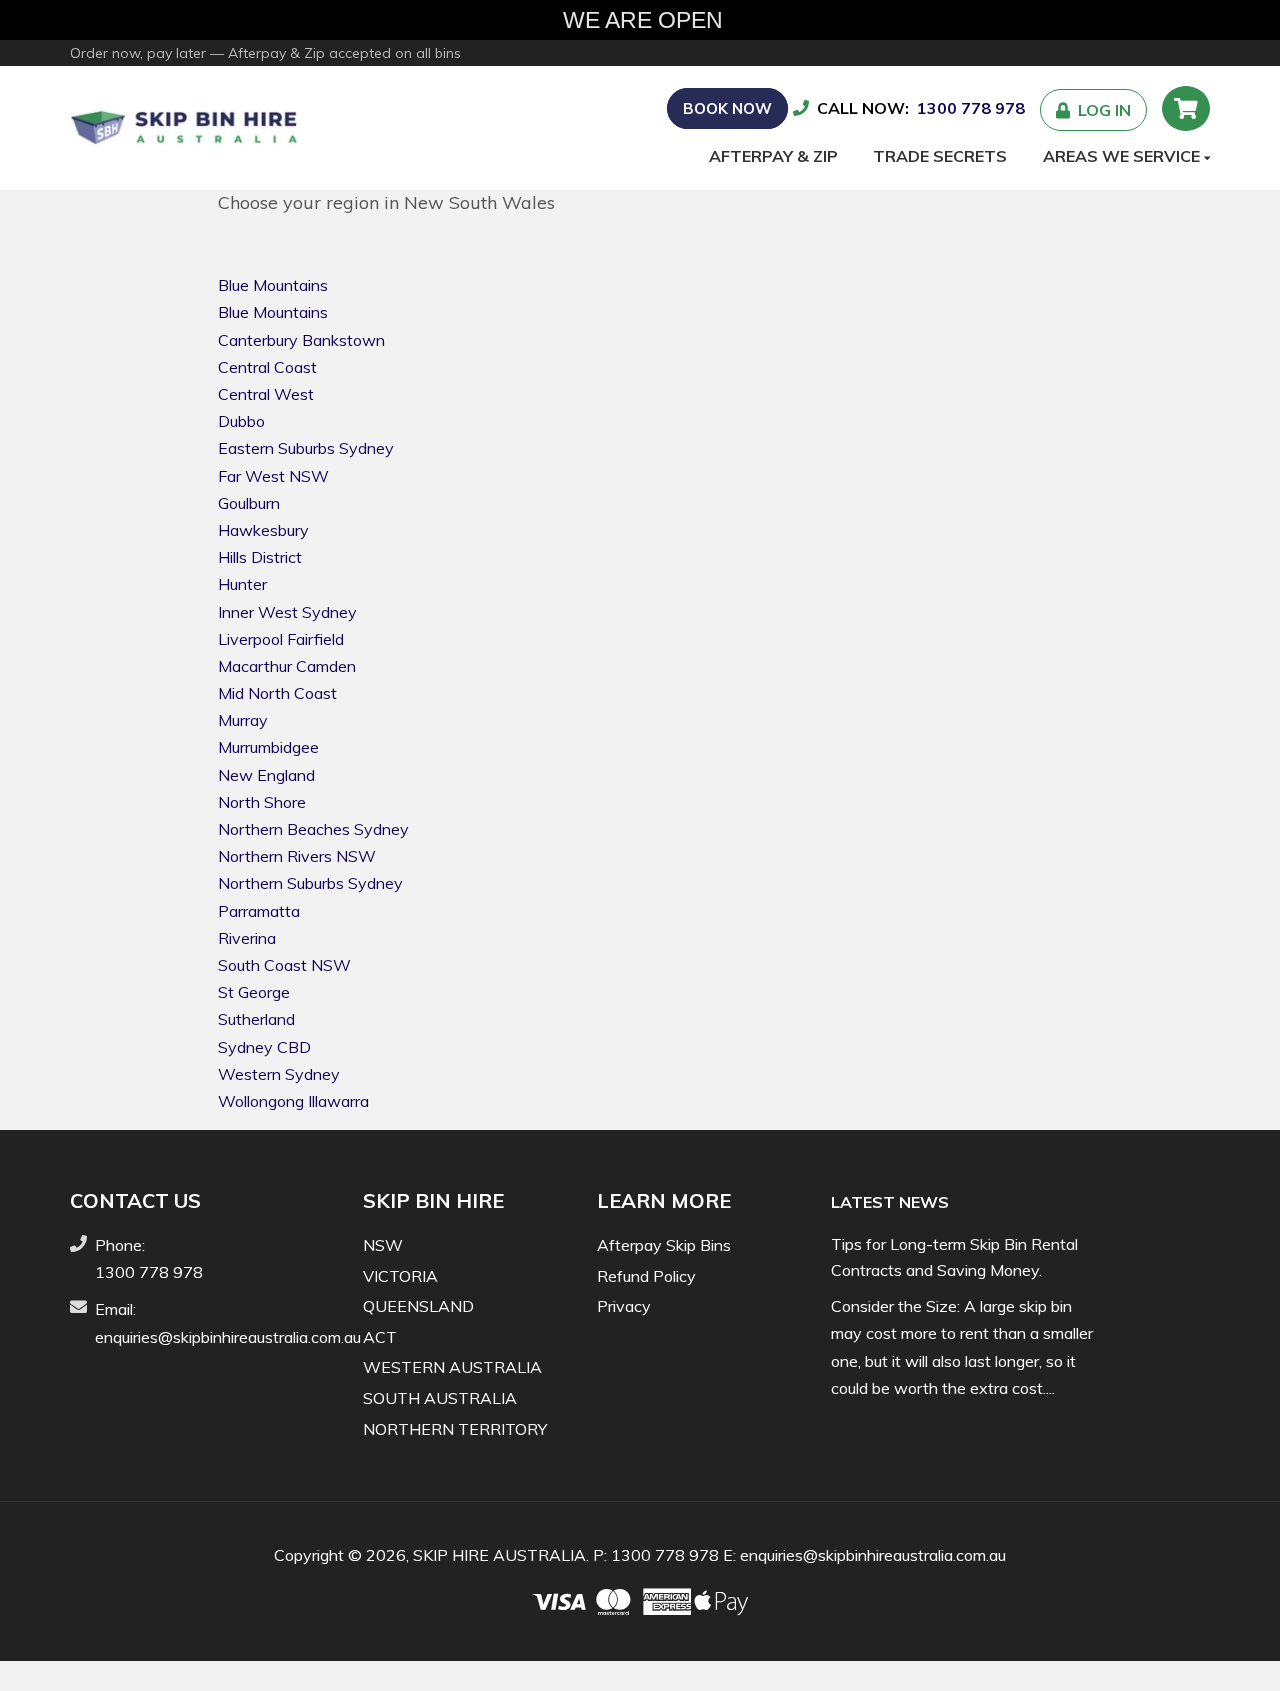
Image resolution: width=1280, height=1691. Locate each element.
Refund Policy (646, 1276)
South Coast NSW (284, 965)
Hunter (242, 584)
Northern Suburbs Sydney (310, 883)
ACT (380, 1337)
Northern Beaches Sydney (313, 829)
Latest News (890, 1202)
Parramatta (259, 911)
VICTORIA (400, 1276)
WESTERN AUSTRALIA (452, 1367)
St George (254, 992)
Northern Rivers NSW (297, 856)
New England (266, 775)
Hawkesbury (263, 530)
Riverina (247, 938)
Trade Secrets (940, 156)
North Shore (262, 802)
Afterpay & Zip (773, 156)
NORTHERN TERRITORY (455, 1429)
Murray (243, 720)
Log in (1100, 110)
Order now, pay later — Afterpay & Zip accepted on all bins (265, 53)
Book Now (727, 108)
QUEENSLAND (418, 1306)
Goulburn (249, 503)
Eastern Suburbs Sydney (306, 448)
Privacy (624, 1306)
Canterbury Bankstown (301, 340)
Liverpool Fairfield (281, 639)
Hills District (260, 557)
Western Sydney (279, 1074)
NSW (383, 1245)
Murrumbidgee (268, 747)
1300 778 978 (971, 108)
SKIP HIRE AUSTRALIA (499, 1555)
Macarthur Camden (287, 666)
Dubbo (241, 421)
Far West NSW (273, 476)
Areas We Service (1123, 156)
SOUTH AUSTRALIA (440, 1398)
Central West (266, 394)
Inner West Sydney (287, 612)
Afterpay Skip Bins (664, 1245)
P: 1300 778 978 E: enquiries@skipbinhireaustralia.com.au (799, 1555)
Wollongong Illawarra (293, 1101)
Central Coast (267, 367)
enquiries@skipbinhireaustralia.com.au (228, 1337)
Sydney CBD (264, 1047)
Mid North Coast (277, 693)
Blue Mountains (273, 285)
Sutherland (256, 1019)
